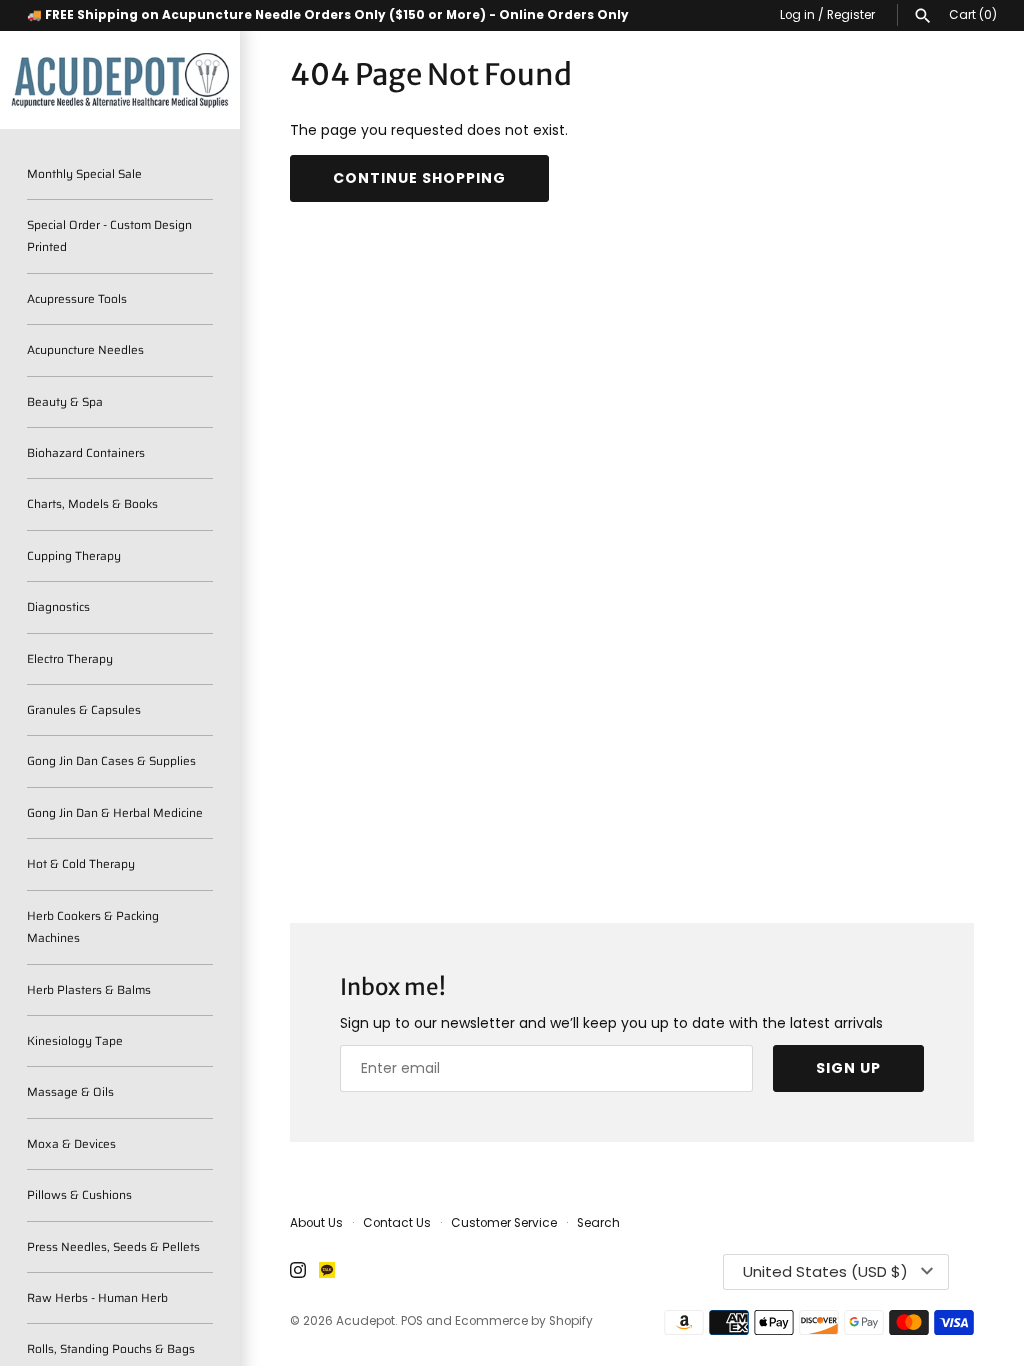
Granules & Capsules (84, 709)
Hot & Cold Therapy (81, 863)
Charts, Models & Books (92, 503)
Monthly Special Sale (84, 173)
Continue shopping (419, 178)
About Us (316, 1223)
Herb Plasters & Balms (89, 989)
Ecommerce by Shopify (524, 1321)
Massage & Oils (70, 1091)
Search (598, 1223)
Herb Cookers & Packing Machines (93, 926)
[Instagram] (298, 1271)
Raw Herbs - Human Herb (97, 1297)
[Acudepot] (120, 80)
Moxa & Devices (71, 1143)
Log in (797, 15)
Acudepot (365, 1321)
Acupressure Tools (77, 298)
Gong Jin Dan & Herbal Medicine (115, 812)
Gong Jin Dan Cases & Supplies (111, 760)
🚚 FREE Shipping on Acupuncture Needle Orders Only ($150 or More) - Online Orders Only (328, 15)
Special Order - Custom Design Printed (109, 235)
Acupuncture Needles (85, 349)
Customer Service (504, 1223)
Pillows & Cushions (79, 1194)
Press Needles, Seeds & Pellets (113, 1246)
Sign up (848, 1068)
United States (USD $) (825, 1271)
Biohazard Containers (86, 452)
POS (412, 1321)
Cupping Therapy (74, 555)
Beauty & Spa (65, 401)
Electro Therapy (70, 658)
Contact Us (397, 1223)
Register (851, 15)
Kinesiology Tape (75, 1040)
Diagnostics (58, 606)
